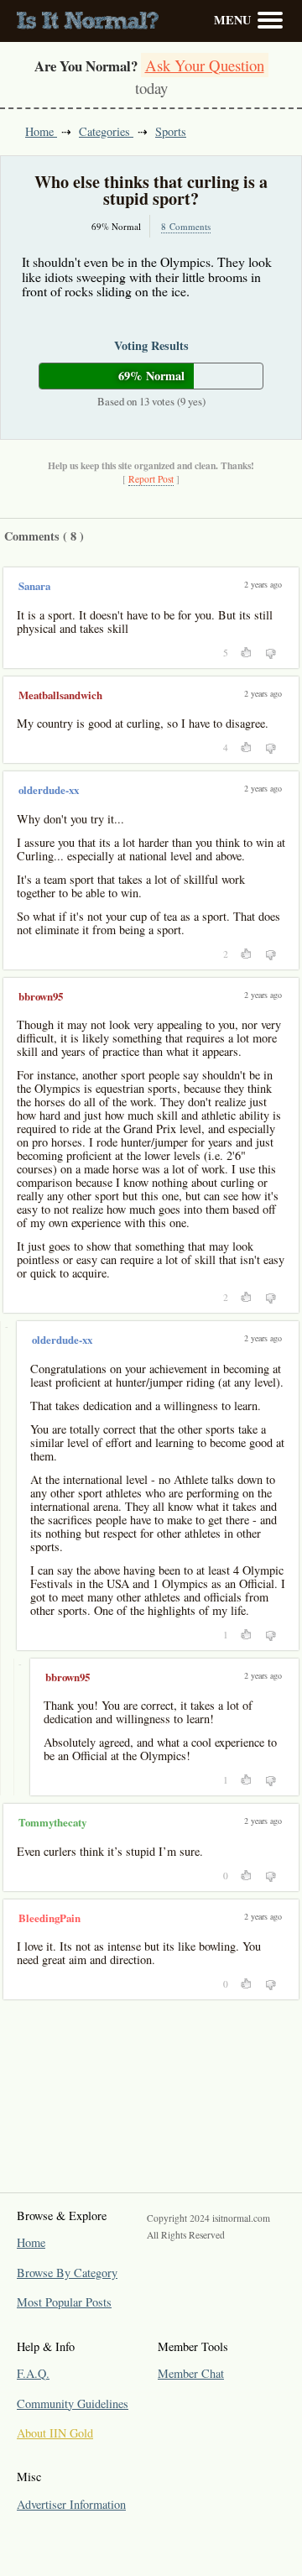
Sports (171, 131)
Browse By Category (67, 2273)
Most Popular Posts (64, 2302)
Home (41, 131)
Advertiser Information (71, 2504)
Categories (106, 131)
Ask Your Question (205, 65)
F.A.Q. (33, 2373)
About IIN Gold (55, 2433)
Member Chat (191, 2373)
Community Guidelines (73, 2404)
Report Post (151, 479)
